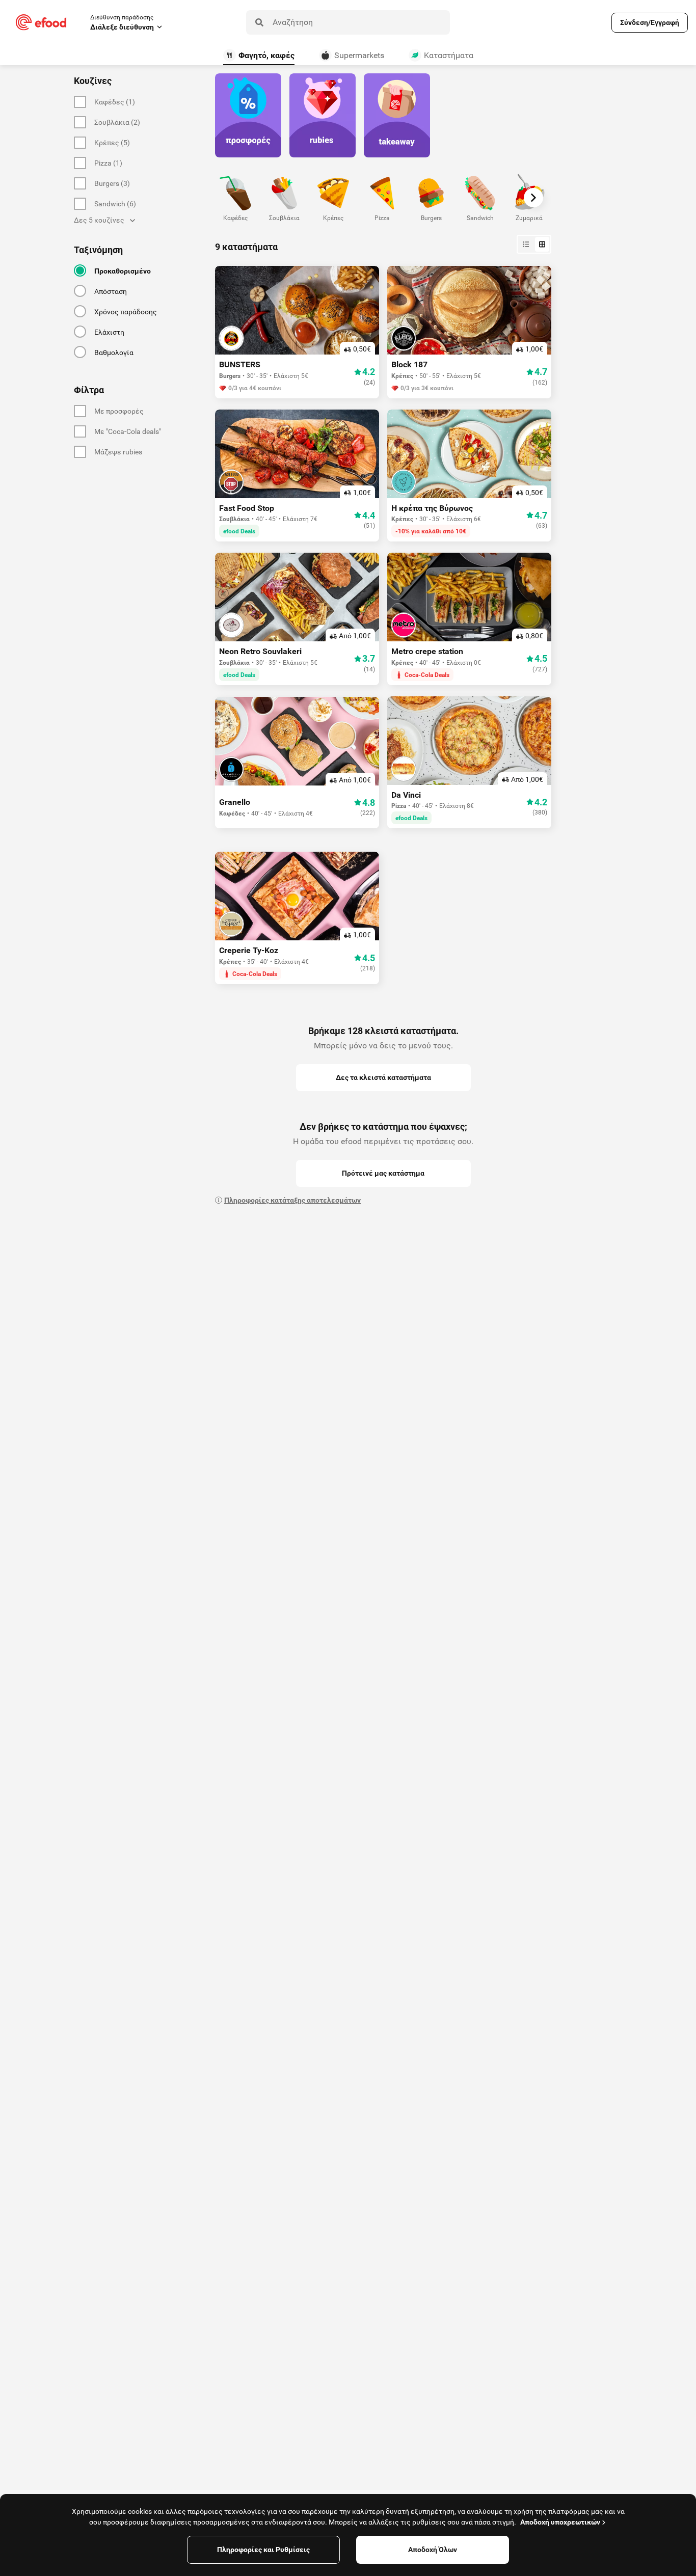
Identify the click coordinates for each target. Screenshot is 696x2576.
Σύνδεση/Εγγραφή (650, 22)
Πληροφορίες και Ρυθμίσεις (263, 2550)
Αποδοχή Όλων (433, 2550)
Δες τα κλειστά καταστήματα (383, 1077)
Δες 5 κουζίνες (99, 220)
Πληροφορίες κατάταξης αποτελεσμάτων (292, 1200)
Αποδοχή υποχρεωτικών (560, 2522)
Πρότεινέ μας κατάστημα (383, 1173)
